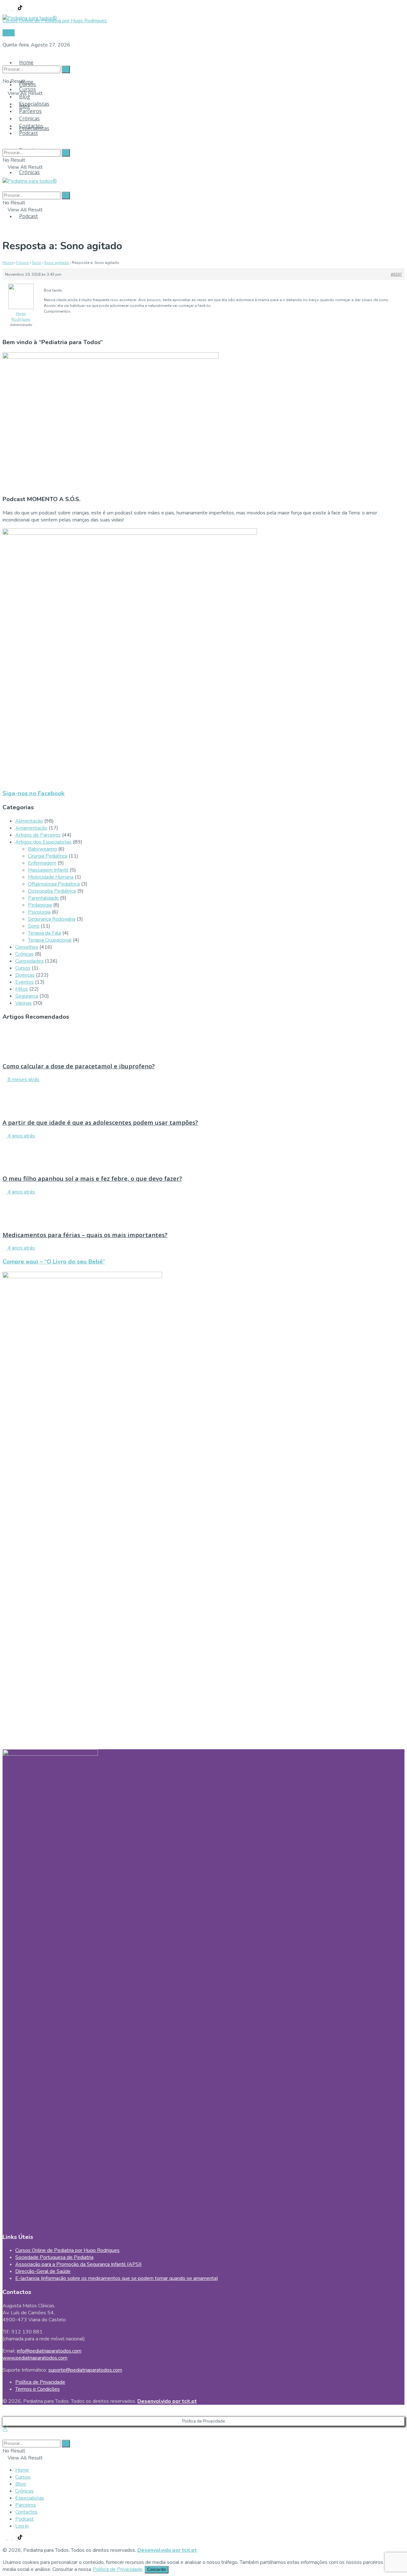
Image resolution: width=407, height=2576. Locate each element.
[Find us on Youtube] (15, 9)
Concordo (157, 2570)
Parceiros (30, 111)
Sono (37, 263)
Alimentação (29, 821)
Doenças (25, 975)
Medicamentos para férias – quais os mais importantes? (85, 1235)
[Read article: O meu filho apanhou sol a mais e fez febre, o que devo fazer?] (203, 1154)
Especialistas (34, 104)
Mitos (22, 989)
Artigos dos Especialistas (43, 842)
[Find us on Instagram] (10, 9)
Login (9, 33)
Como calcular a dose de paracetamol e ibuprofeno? (79, 1066)
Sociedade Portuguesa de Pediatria (54, 2257)
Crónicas (29, 172)
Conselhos (27, 947)
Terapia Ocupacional (50, 940)
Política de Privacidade (40, 2382)
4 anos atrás (21, 1136)
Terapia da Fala (45, 933)
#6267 (396, 274)
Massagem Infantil (48, 870)
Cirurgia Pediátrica (48, 856)
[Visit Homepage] (30, 16)
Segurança (27, 996)
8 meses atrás (23, 1079)
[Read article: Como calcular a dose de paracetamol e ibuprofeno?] (203, 1042)
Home (26, 62)
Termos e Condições (38, 2389)
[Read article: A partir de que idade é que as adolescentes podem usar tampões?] (203, 1098)
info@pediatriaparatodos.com (49, 2351)
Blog (25, 96)
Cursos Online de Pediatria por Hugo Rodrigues (67, 2250)
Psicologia (39, 912)
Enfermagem (42, 863)
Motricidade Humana (51, 877)
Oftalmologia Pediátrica (54, 884)
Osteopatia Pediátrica (52, 891)
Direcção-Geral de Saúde (43, 2271)
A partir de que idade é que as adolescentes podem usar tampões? (100, 1122)
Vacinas (24, 1003)
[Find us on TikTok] (20, 9)
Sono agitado (57, 263)
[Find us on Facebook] (5, 9)
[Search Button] (4, 57)
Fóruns (23, 263)
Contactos (31, 126)
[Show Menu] (4, 174)
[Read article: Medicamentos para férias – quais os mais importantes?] (203, 1210)
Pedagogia (40, 905)
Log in (22, 2526)
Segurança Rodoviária (52, 919)
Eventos (24, 982)
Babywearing (42, 849)
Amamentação (31, 828)
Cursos (28, 89)
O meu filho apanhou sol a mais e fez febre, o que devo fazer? (92, 1178)
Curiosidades (29, 961)
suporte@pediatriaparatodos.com (85, 2370)
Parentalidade (43, 898)
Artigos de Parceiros (38, 835)
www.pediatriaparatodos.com (35, 2358)
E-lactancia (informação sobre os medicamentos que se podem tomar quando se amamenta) (117, 2278)
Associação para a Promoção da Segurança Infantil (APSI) (79, 2264)
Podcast (28, 216)
